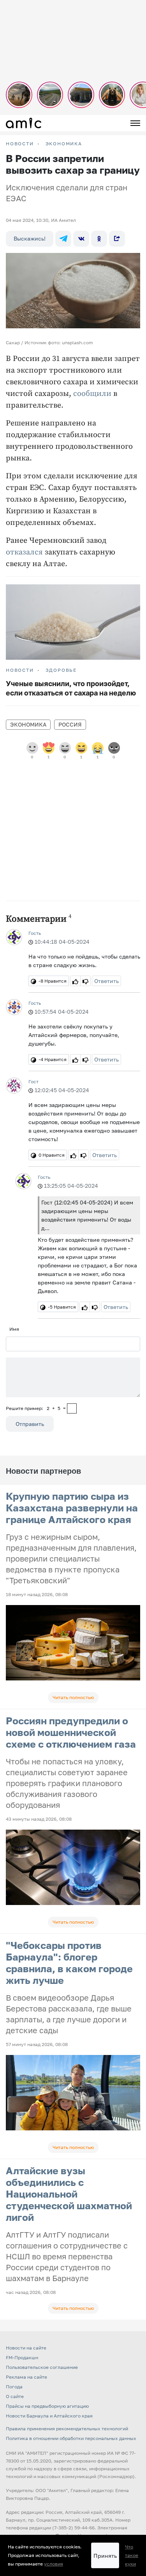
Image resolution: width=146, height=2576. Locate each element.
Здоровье (61, 670)
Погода (14, 2387)
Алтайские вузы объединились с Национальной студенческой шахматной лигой (69, 2194)
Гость (35, 933)
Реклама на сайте (26, 2377)
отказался (24, 552)
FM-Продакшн (22, 2357)
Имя (14, 1329)
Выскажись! (30, 238)
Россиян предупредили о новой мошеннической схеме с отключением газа (71, 1732)
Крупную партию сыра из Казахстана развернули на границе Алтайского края (72, 1508)
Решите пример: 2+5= (36, 1408)
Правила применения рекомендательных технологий (67, 2429)
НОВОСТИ (20, 144)
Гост (33, 1081)
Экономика (64, 144)
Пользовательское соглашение (42, 2367)
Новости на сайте (26, 2348)
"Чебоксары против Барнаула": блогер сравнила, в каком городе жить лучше (69, 1963)
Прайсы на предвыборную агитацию (47, 2406)
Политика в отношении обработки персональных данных (71, 2438)
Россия (70, 724)
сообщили (92, 394)
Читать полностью (73, 1697)
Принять (105, 2556)
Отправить (30, 1424)
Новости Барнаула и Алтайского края (49, 2416)
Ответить (106, 981)
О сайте (15, 2396)
